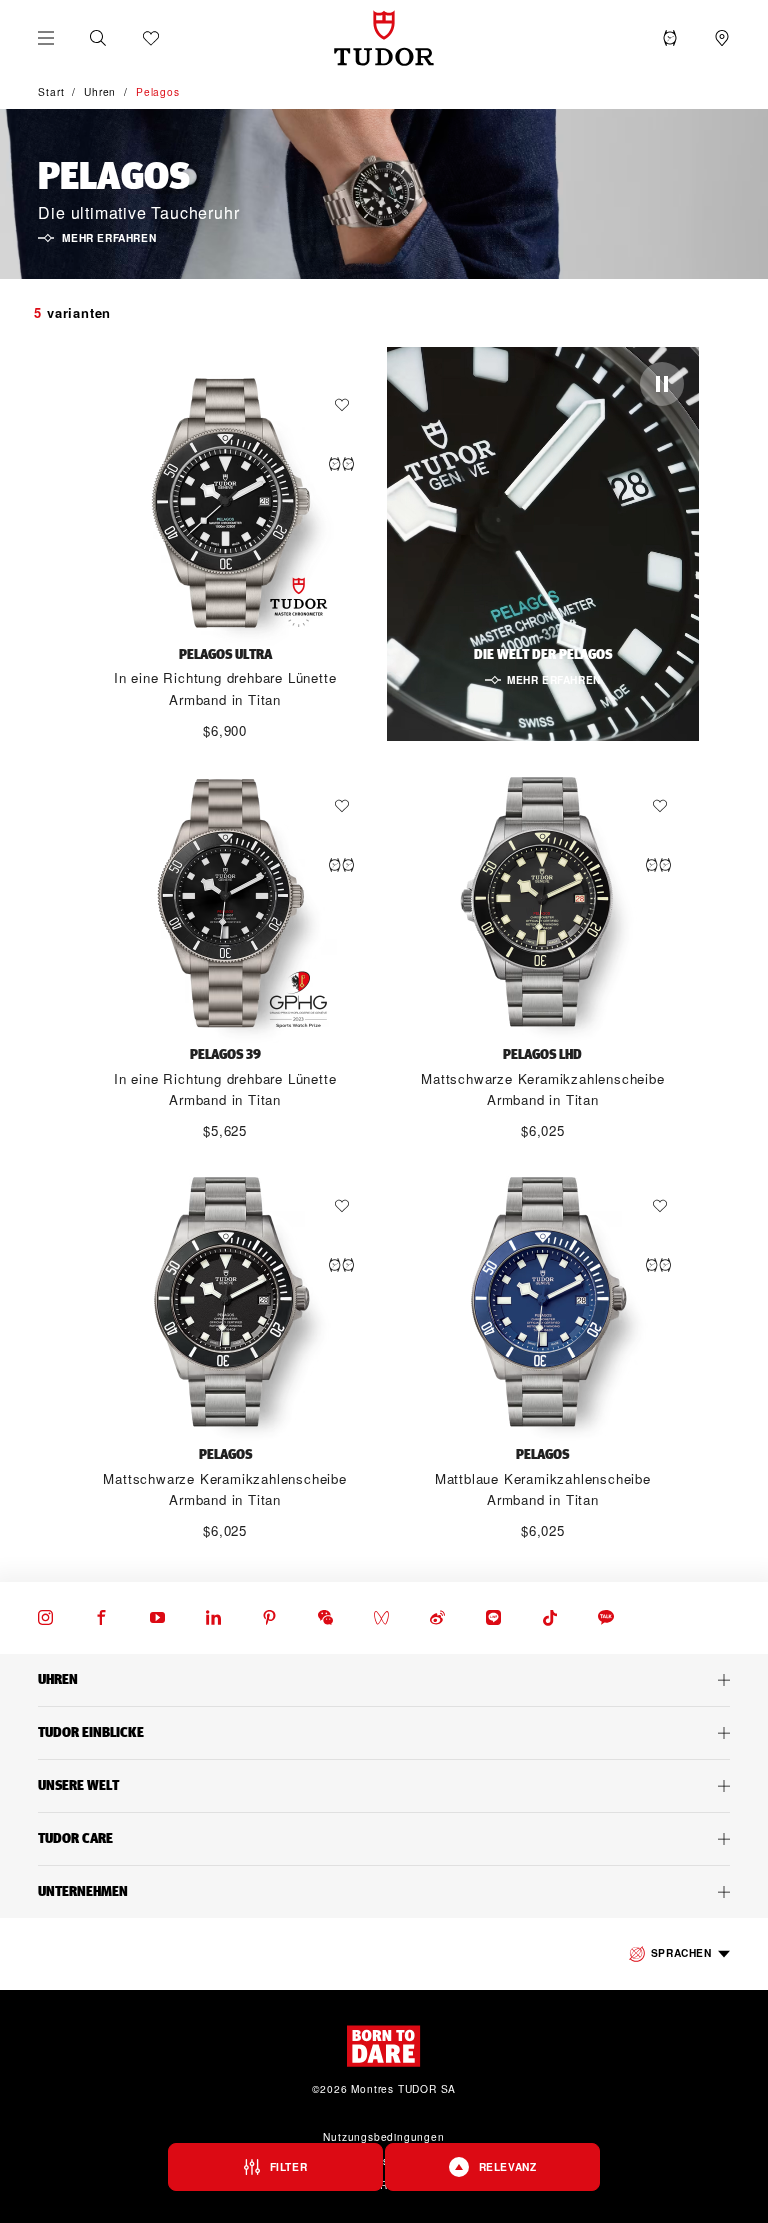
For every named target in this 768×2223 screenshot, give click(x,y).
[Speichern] (347, 405)
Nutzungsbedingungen (383, 2136)
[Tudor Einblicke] (384, 1733)
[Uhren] (384, 1680)
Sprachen (681, 1953)
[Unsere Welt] (384, 1786)
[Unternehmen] (384, 1892)
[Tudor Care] (384, 1839)
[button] (98, 38)
